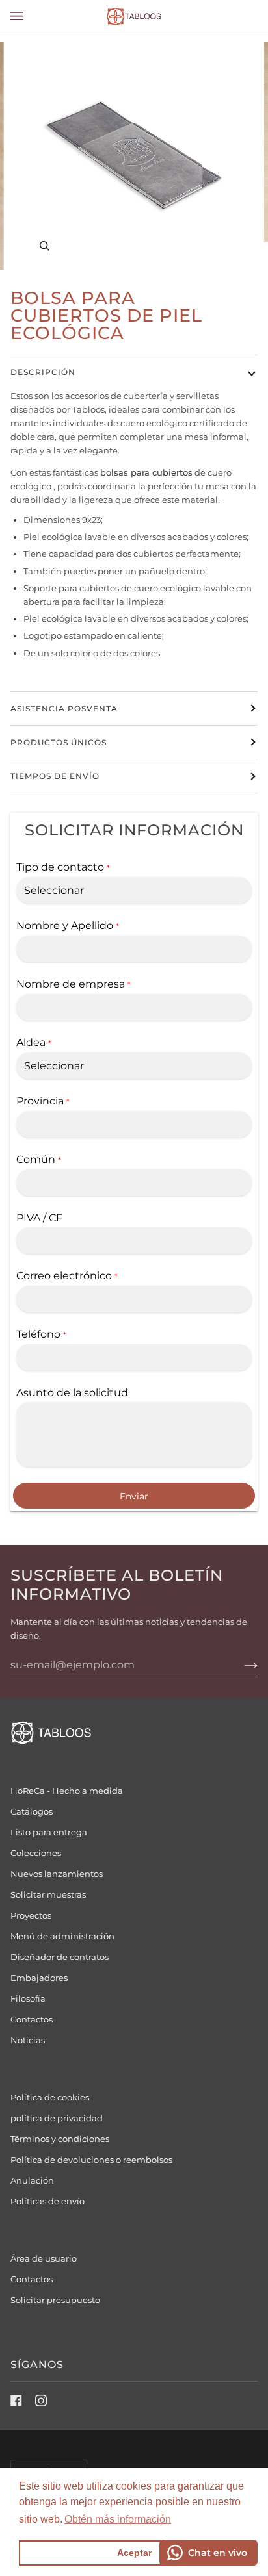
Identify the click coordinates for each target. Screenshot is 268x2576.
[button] (118, 2519)
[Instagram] (41, 2401)
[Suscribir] (240, 1665)
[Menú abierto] (30, 16)
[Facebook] (16, 2401)
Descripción (43, 372)
